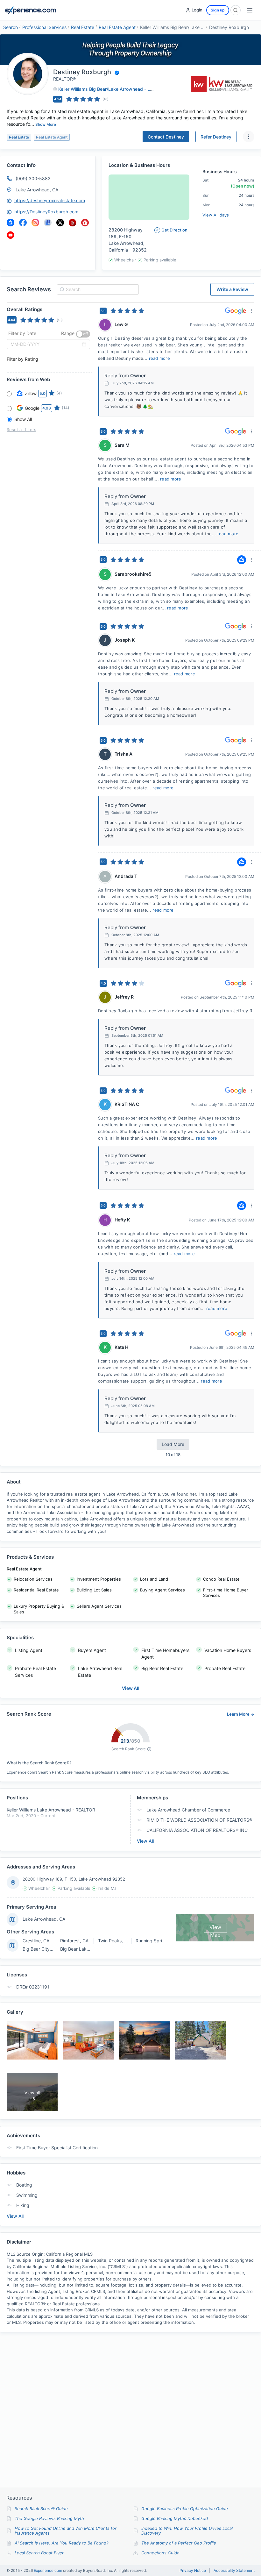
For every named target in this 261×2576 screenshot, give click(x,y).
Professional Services (44, 27)
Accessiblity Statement (234, 2571)
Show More (46, 124)
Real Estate (83, 27)
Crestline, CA (36, 1941)
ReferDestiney (216, 137)
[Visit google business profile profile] (48, 223)
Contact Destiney (166, 137)
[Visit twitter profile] (60, 223)
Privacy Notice (193, 2571)
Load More (173, 1444)
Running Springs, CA (157, 1941)
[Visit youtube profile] (11, 235)
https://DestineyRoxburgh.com (46, 212)
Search (11, 27)
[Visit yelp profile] (73, 223)
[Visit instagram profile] (35, 223)
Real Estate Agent (117, 27)
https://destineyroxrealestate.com (50, 200)
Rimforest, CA (74, 1941)
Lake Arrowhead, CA (37, 190)
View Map (215, 1928)
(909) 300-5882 (33, 178)
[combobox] (97, 289)
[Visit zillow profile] (11, 223)
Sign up (218, 10)
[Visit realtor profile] (85, 223)
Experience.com (48, 2570)
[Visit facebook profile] (23, 223)
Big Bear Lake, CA (79, 1949)
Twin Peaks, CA (114, 1941)
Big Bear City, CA (40, 1949)
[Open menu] (250, 10)
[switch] (83, 334)
